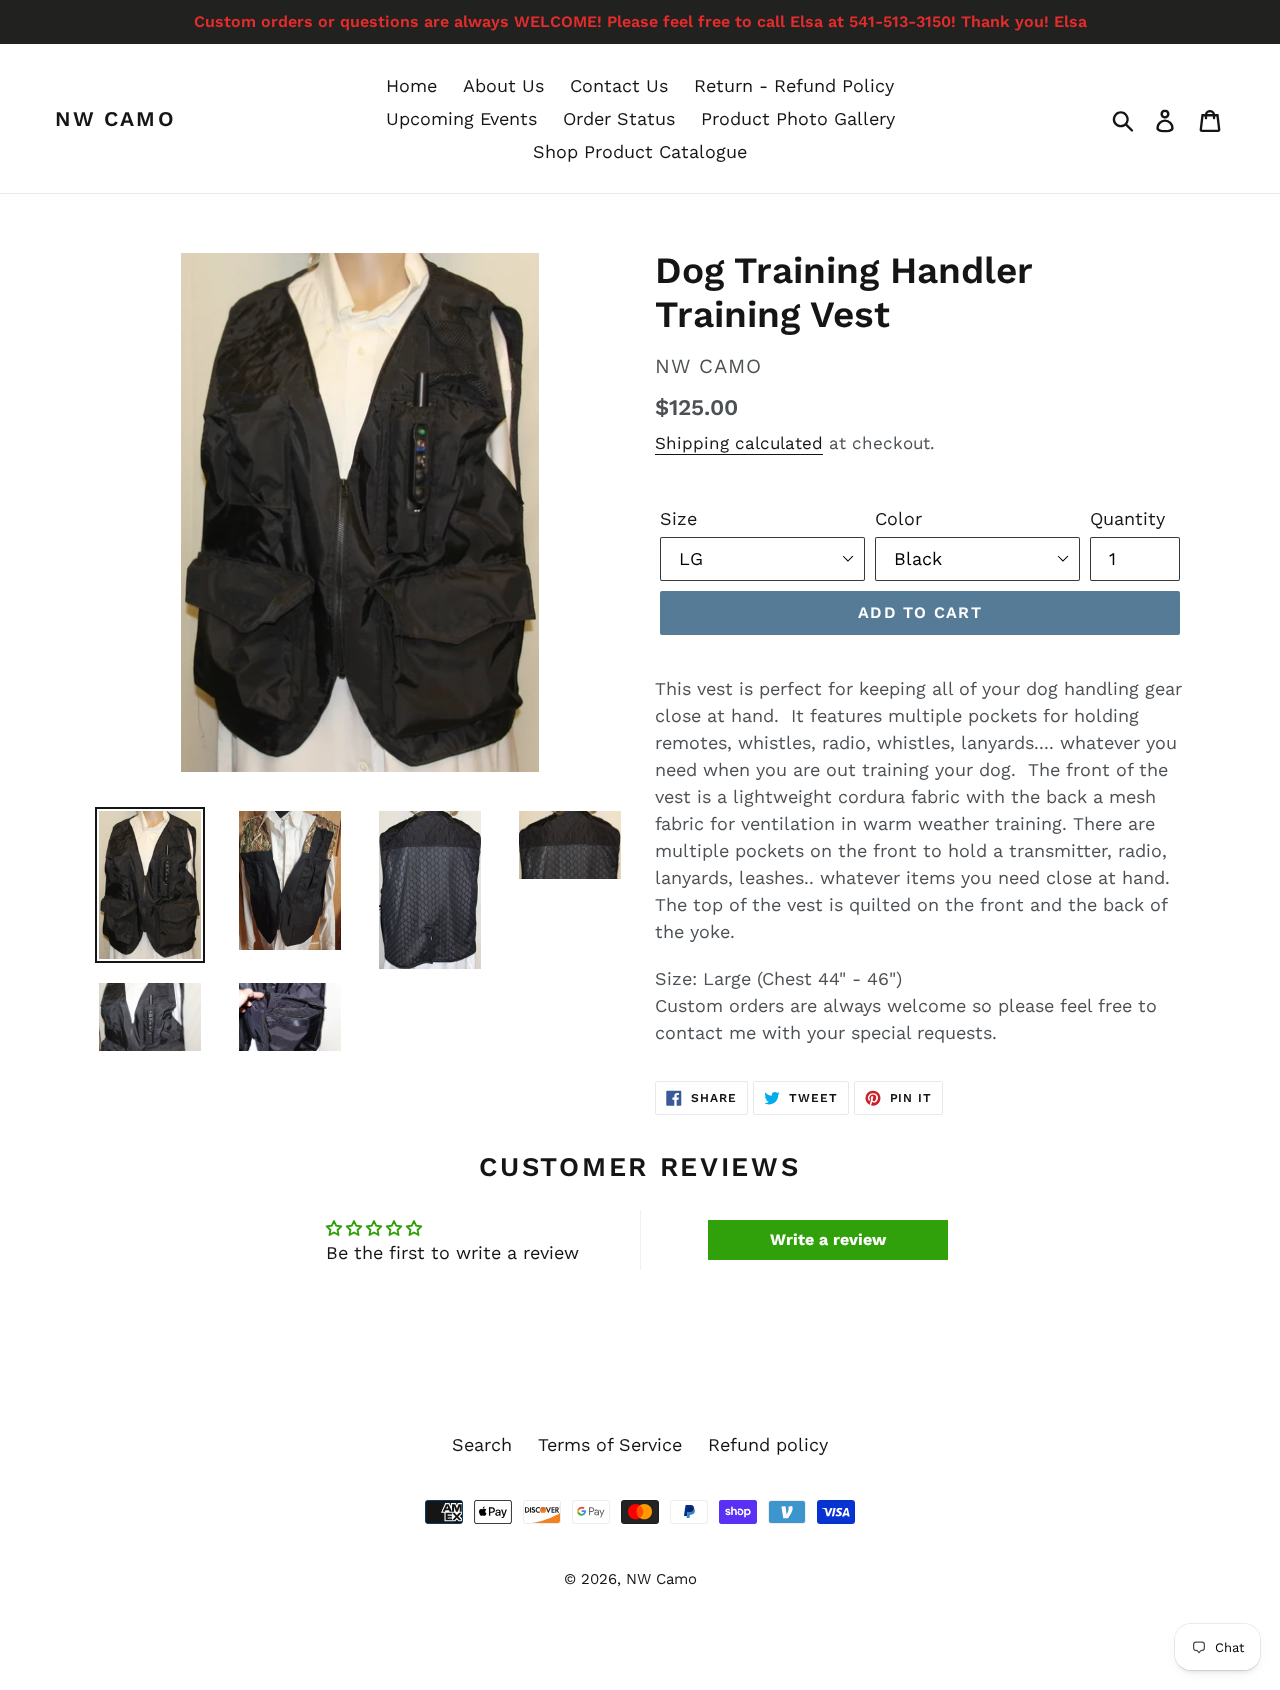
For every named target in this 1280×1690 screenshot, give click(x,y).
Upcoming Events (461, 118)
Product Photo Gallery (798, 118)
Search (482, 1444)
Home (411, 85)
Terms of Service (610, 1444)
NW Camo (115, 118)
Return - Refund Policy (794, 85)
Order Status (619, 118)
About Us (503, 85)
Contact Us (619, 85)
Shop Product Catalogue (640, 151)
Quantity (1127, 518)
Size (678, 518)
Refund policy (768, 1444)
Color (898, 518)
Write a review (828, 1239)
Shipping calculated (739, 443)
